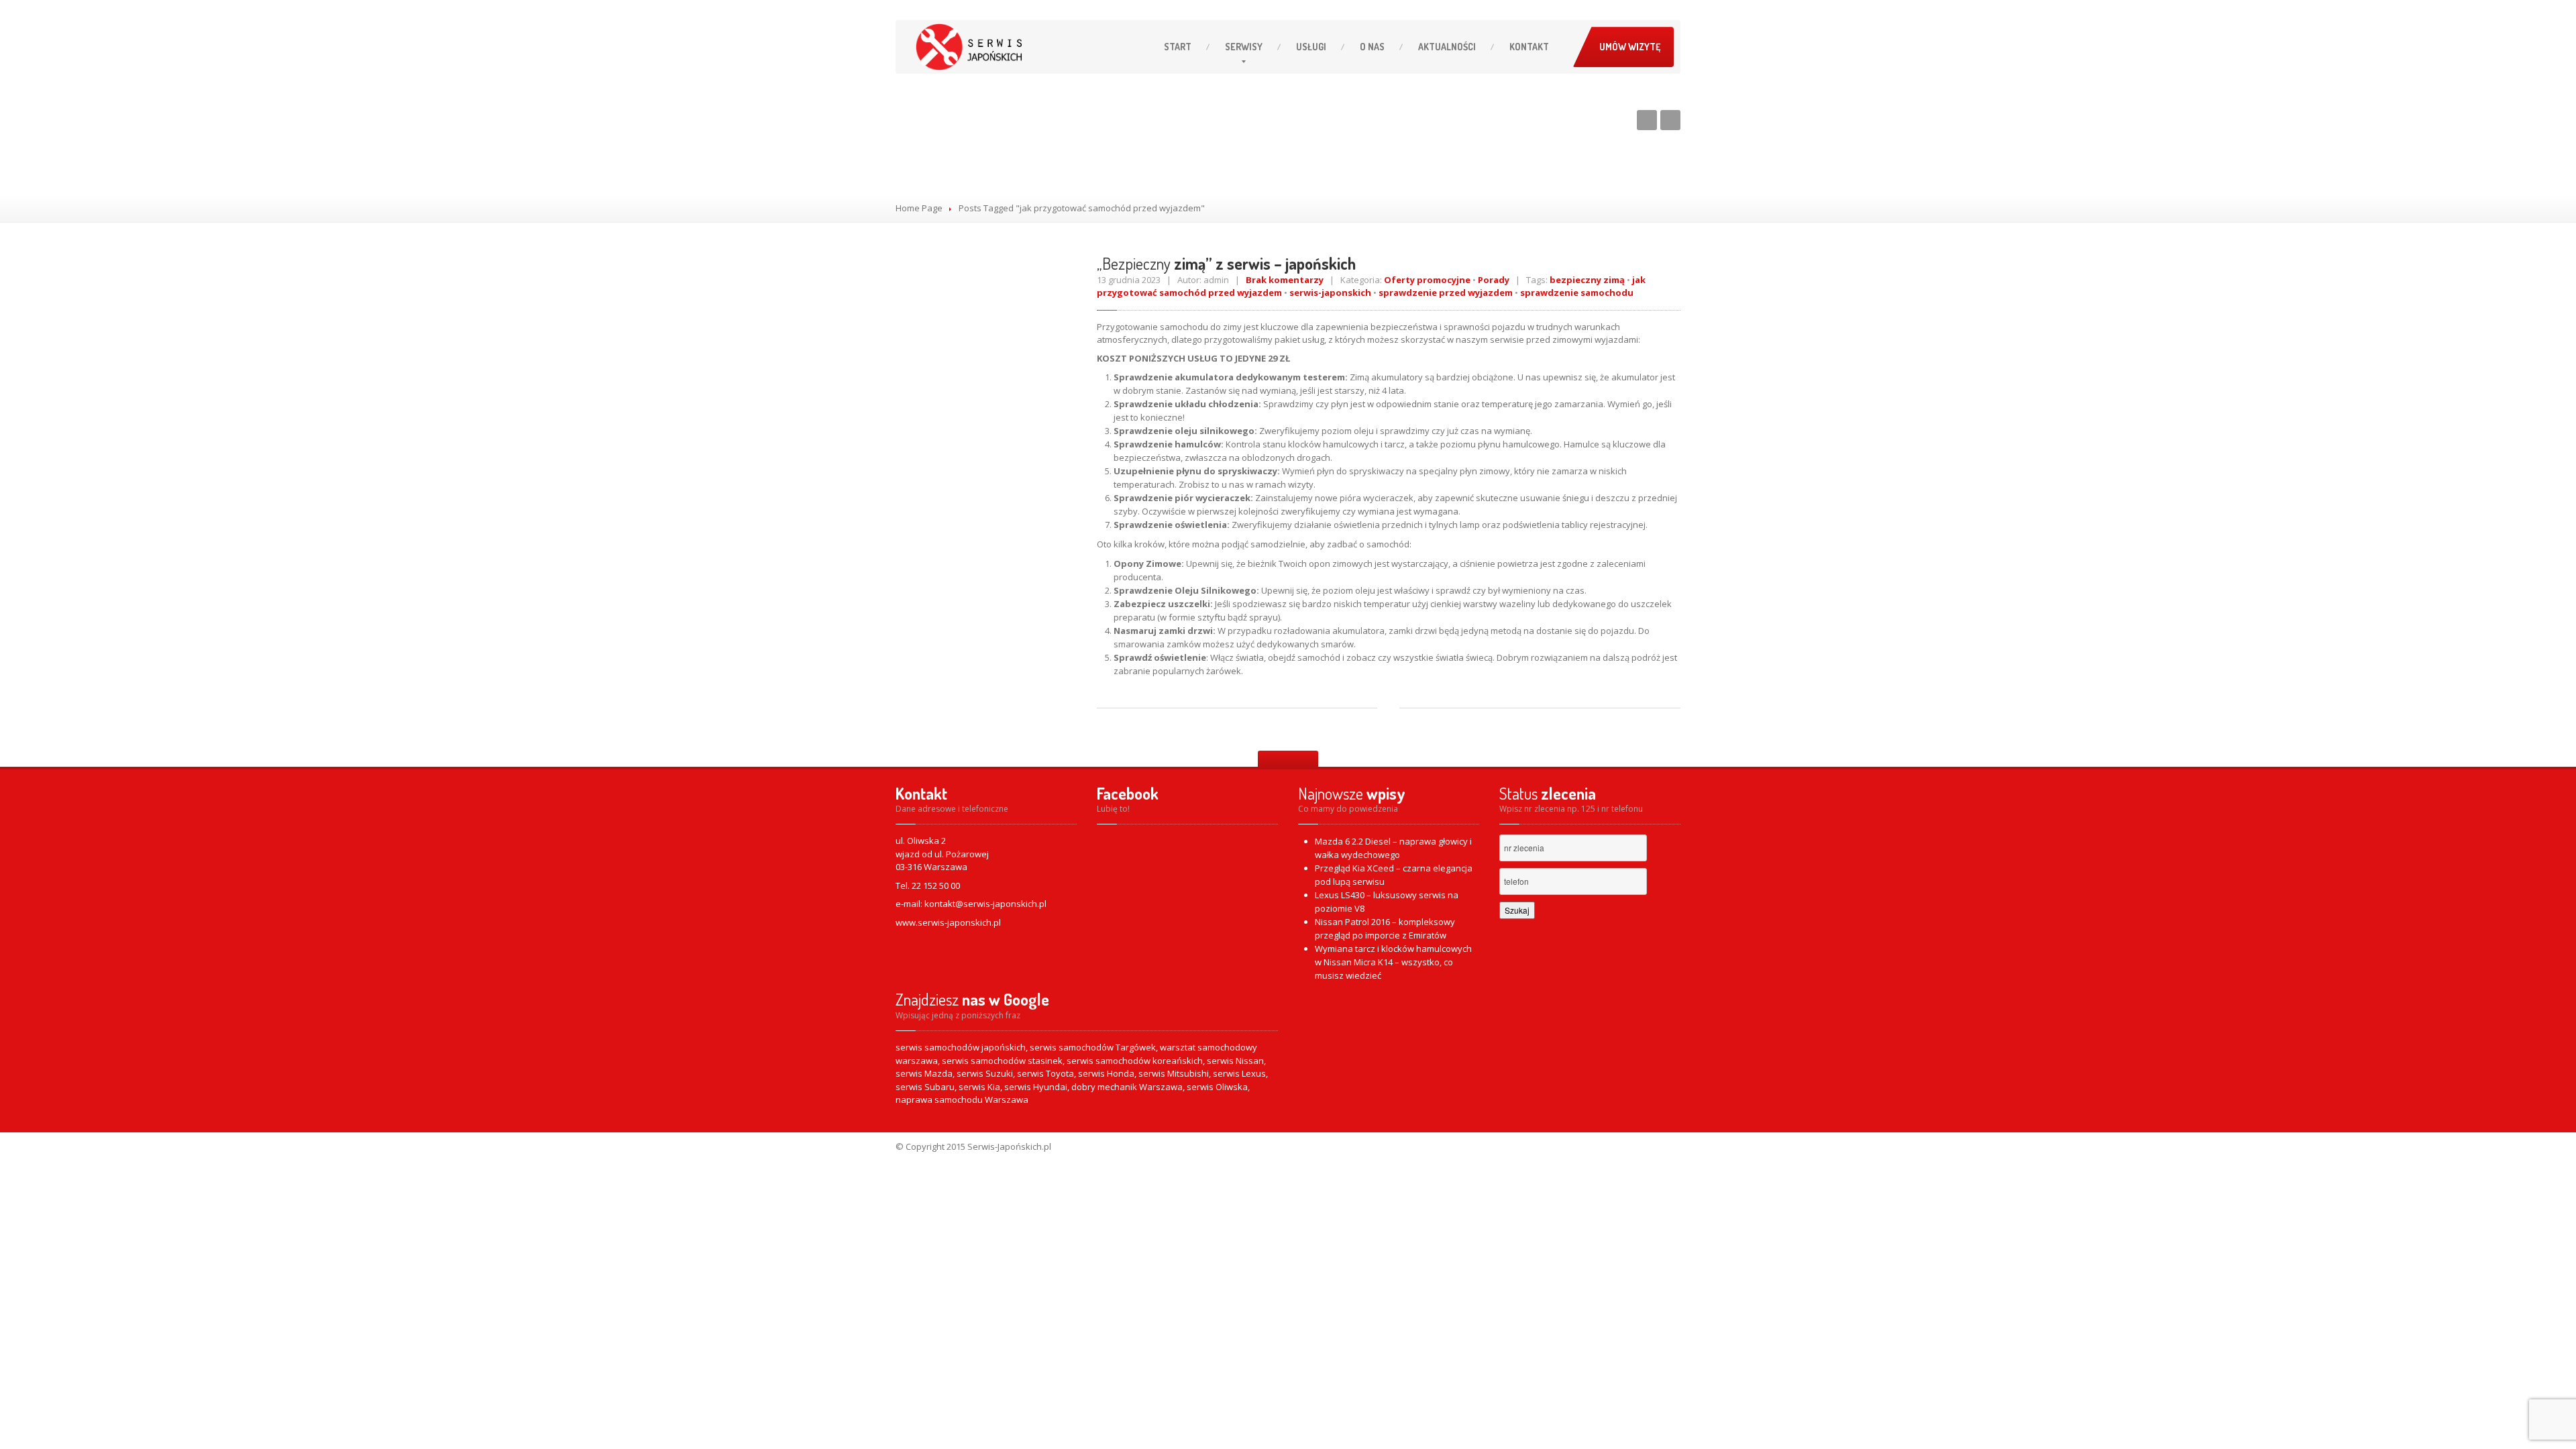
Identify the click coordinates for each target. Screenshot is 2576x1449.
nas (1372, 47)
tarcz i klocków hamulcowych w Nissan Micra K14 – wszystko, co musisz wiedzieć (1393, 962)
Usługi (1311, 47)
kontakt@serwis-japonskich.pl (985, 904)
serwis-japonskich (1330, 292)
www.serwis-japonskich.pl (948, 922)
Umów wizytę (1630, 47)
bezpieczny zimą (1587, 280)
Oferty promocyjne (1427, 280)
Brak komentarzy (1285, 280)
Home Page (919, 208)
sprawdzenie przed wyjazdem (1446, 292)
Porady (1494, 280)
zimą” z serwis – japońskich (1226, 263)
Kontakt (1529, 47)
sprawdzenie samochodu (1577, 292)
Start (1178, 47)
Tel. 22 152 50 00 (928, 885)
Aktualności (1447, 47)
